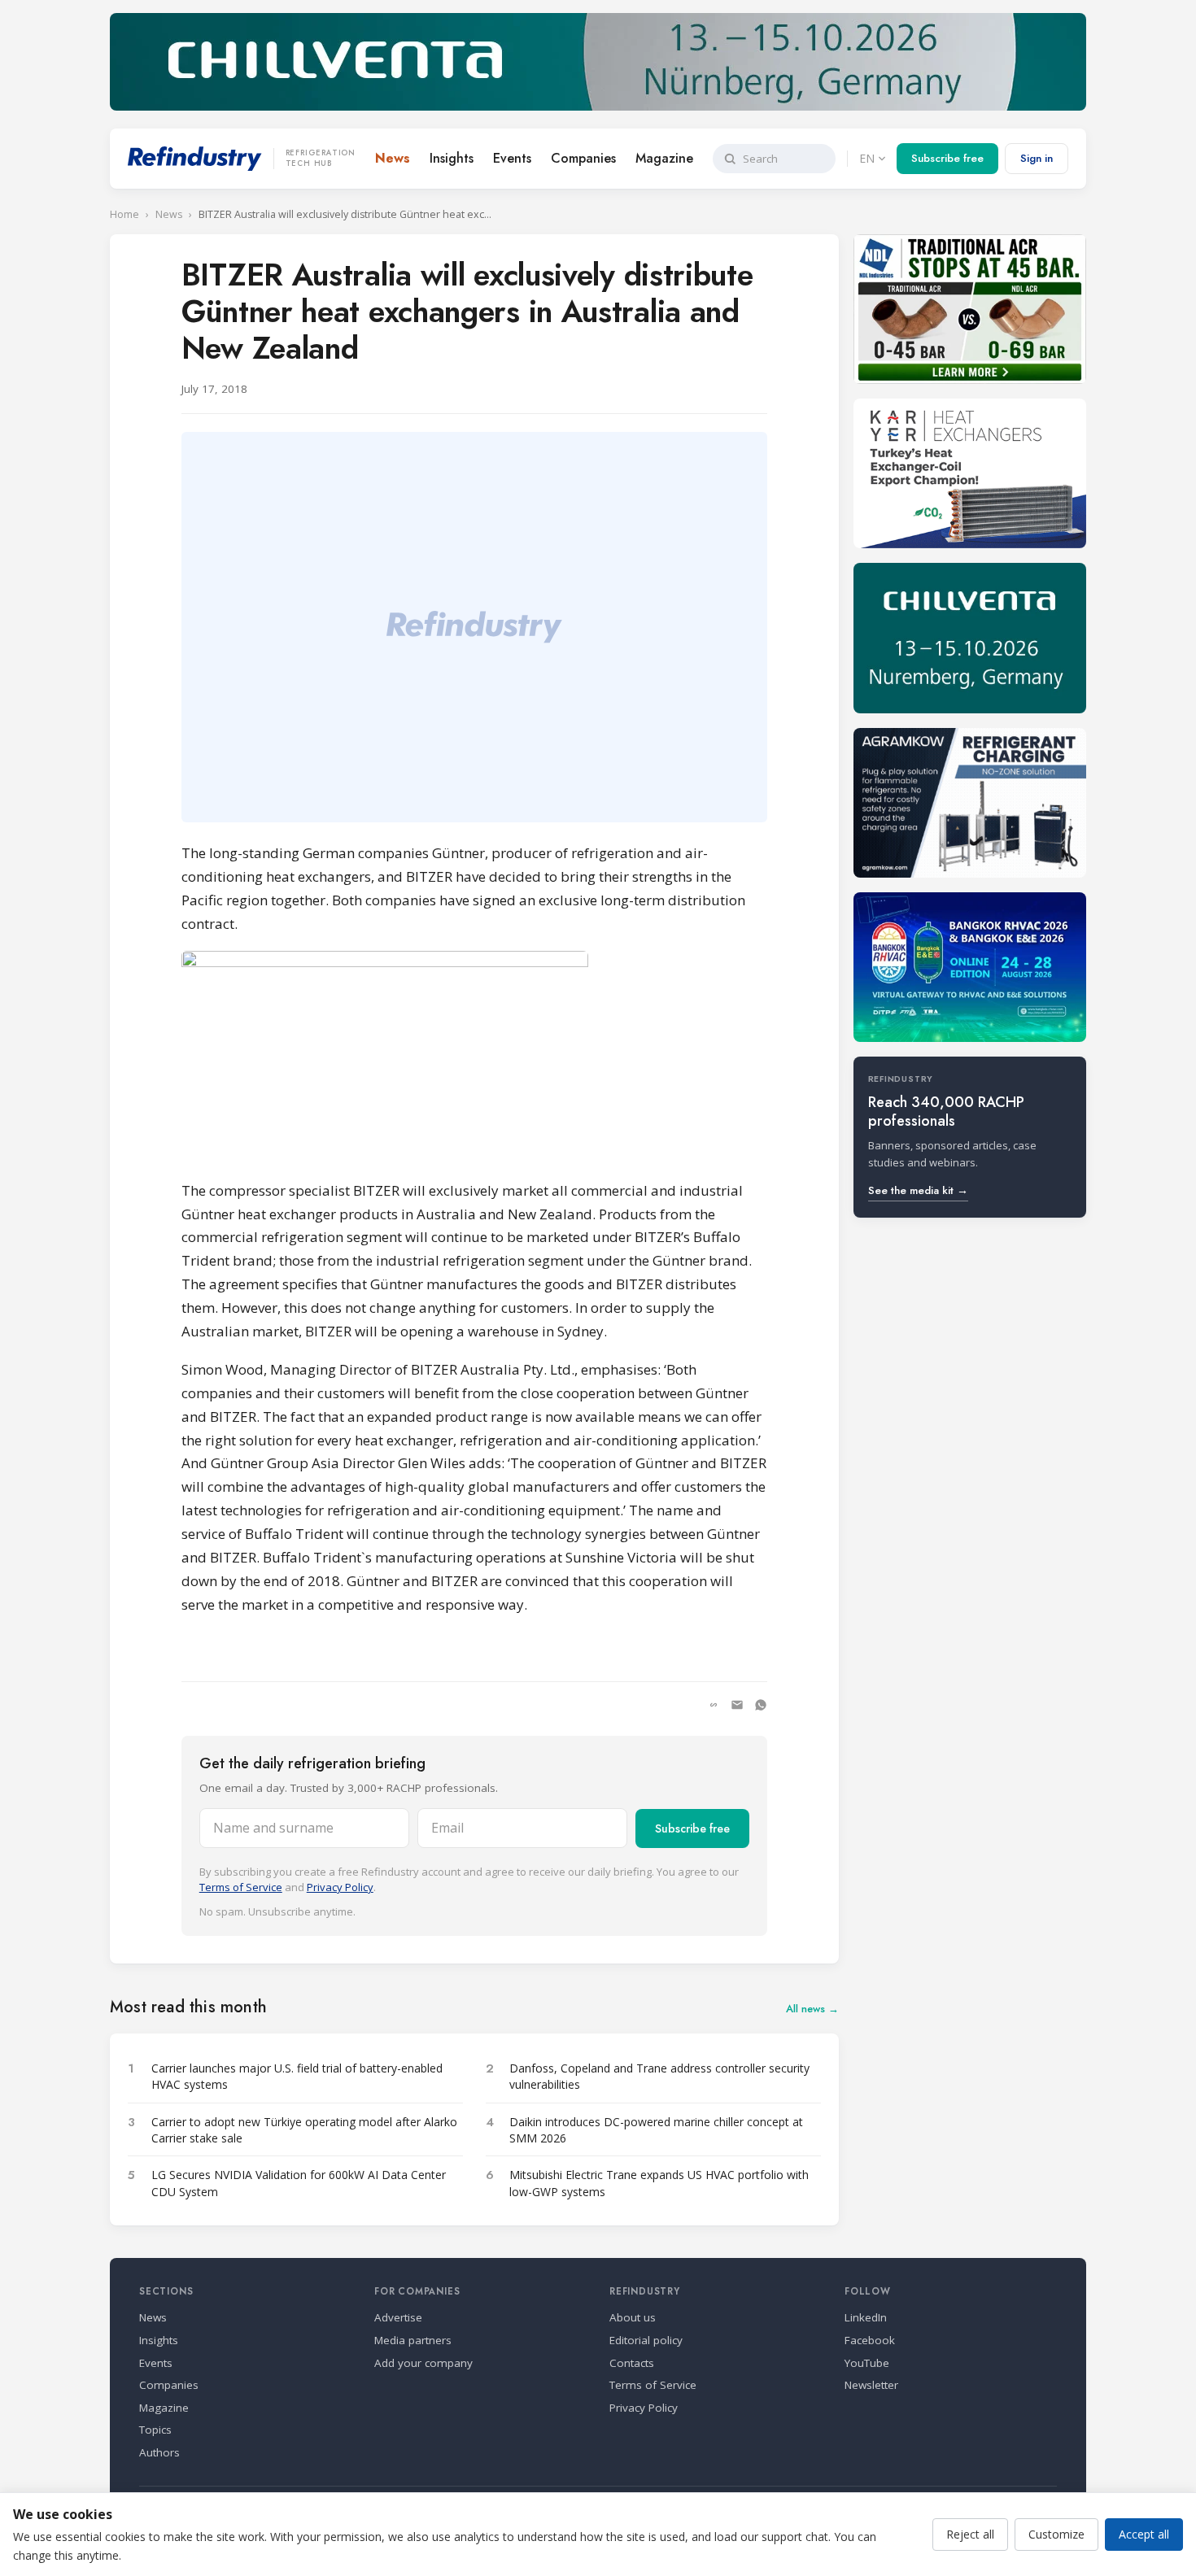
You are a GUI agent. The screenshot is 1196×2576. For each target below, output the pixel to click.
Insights (452, 158)
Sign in (1037, 158)
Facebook (870, 2340)
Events (512, 158)
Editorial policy (646, 2340)
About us (633, 2317)
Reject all (970, 2534)
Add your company (423, 2363)
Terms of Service (241, 1887)
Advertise (398, 2317)
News (393, 158)
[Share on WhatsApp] (761, 1705)
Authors (159, 2452)
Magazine (664, 158)
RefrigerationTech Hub (321, 159)
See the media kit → (918, 1190)
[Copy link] (714, 1705)
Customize (1056, 2534)
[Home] (195, 159)
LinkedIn (866, 2317)
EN (867, 158)
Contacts (632, 2363)
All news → (812, 2009)
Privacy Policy (340, 1887)
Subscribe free (947, 158)
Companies (583, 158)
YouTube (867, 2363)
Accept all (1144, 2534)
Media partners (413, 2340)
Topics (155, 2430)
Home (124, 214)
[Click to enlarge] (474, 1058)
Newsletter (871, 2385)
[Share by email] (737, 1705)
